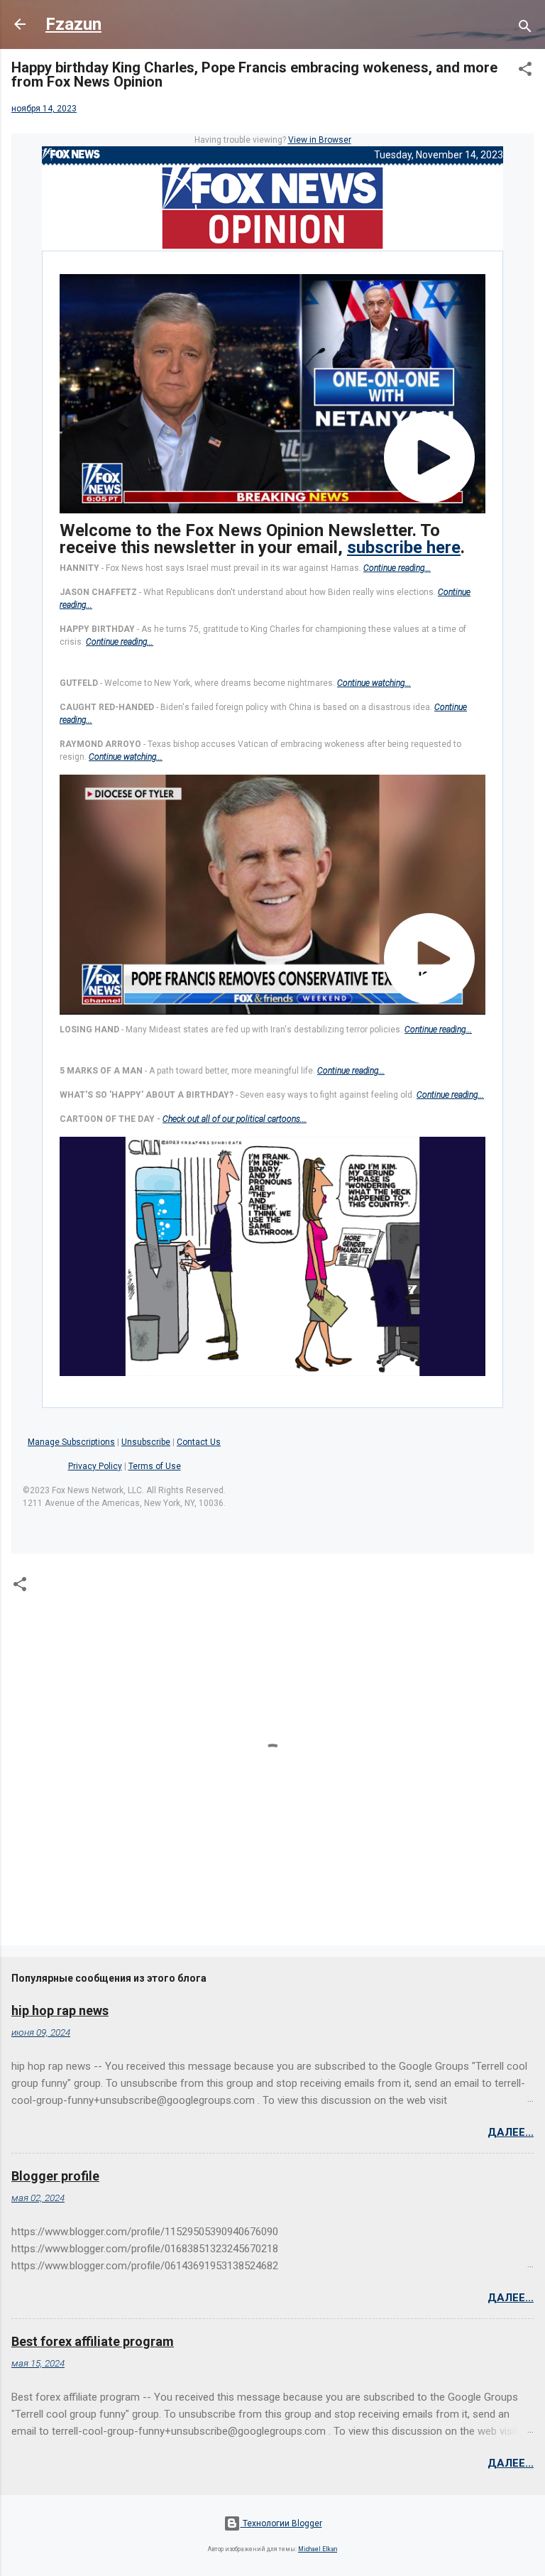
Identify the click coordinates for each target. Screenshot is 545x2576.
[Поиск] (525, 29)
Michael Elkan (318, 2549)
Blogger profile (55, 2176)
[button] (525, 72)
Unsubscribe (146, 1442)
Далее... (511, 2132)
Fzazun (73, 24)
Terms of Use (155, 1466)
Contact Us (199, 1442)
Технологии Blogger (281, 2523)
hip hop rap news (60, 2010)
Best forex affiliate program (93, 2341)
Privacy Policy (95, 1466)
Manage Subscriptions (71, 1442)
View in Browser (320, 140)
